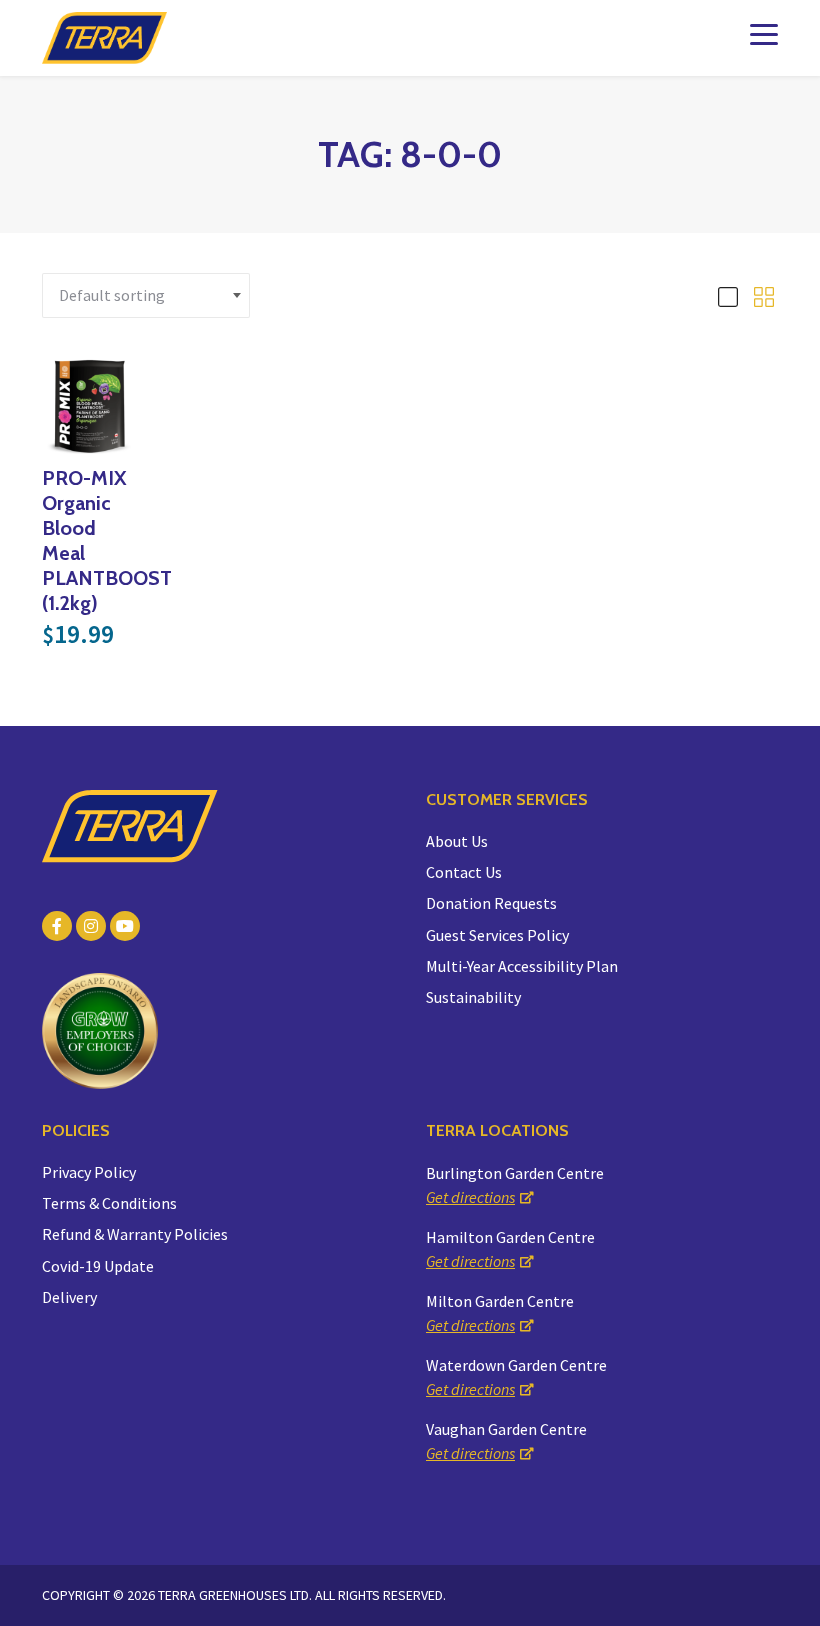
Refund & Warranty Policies (135, 1234)
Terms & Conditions (109, 1203)
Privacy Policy (89, 1172)
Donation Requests (491, 903)
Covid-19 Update (98, 1266)
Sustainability (473, 997)
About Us (457, 841)
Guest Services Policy (497, 935)
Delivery (69, 1297)
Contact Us (464, 872)
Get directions (470, 1197)
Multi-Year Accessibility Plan (522, 966)
